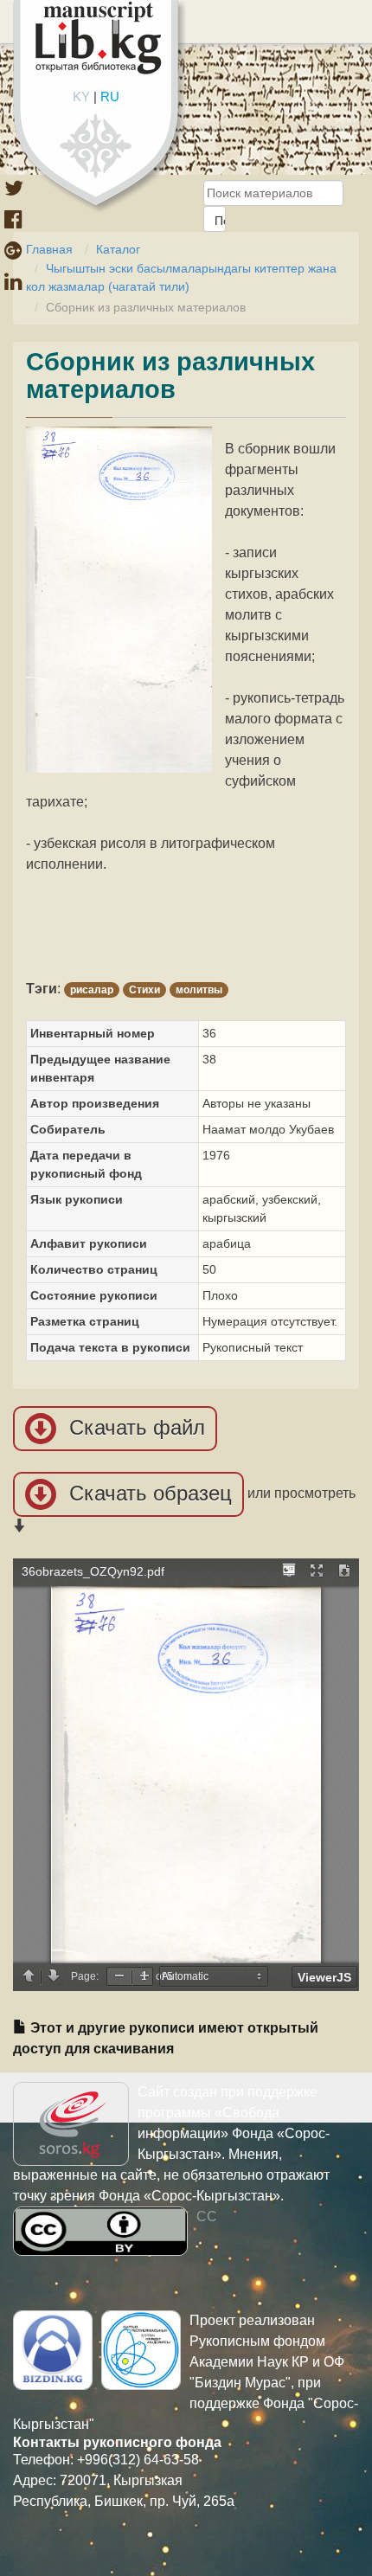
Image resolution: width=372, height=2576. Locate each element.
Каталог (118, 249)
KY (81, 96)
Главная (49, 249)
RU (110, 96)
